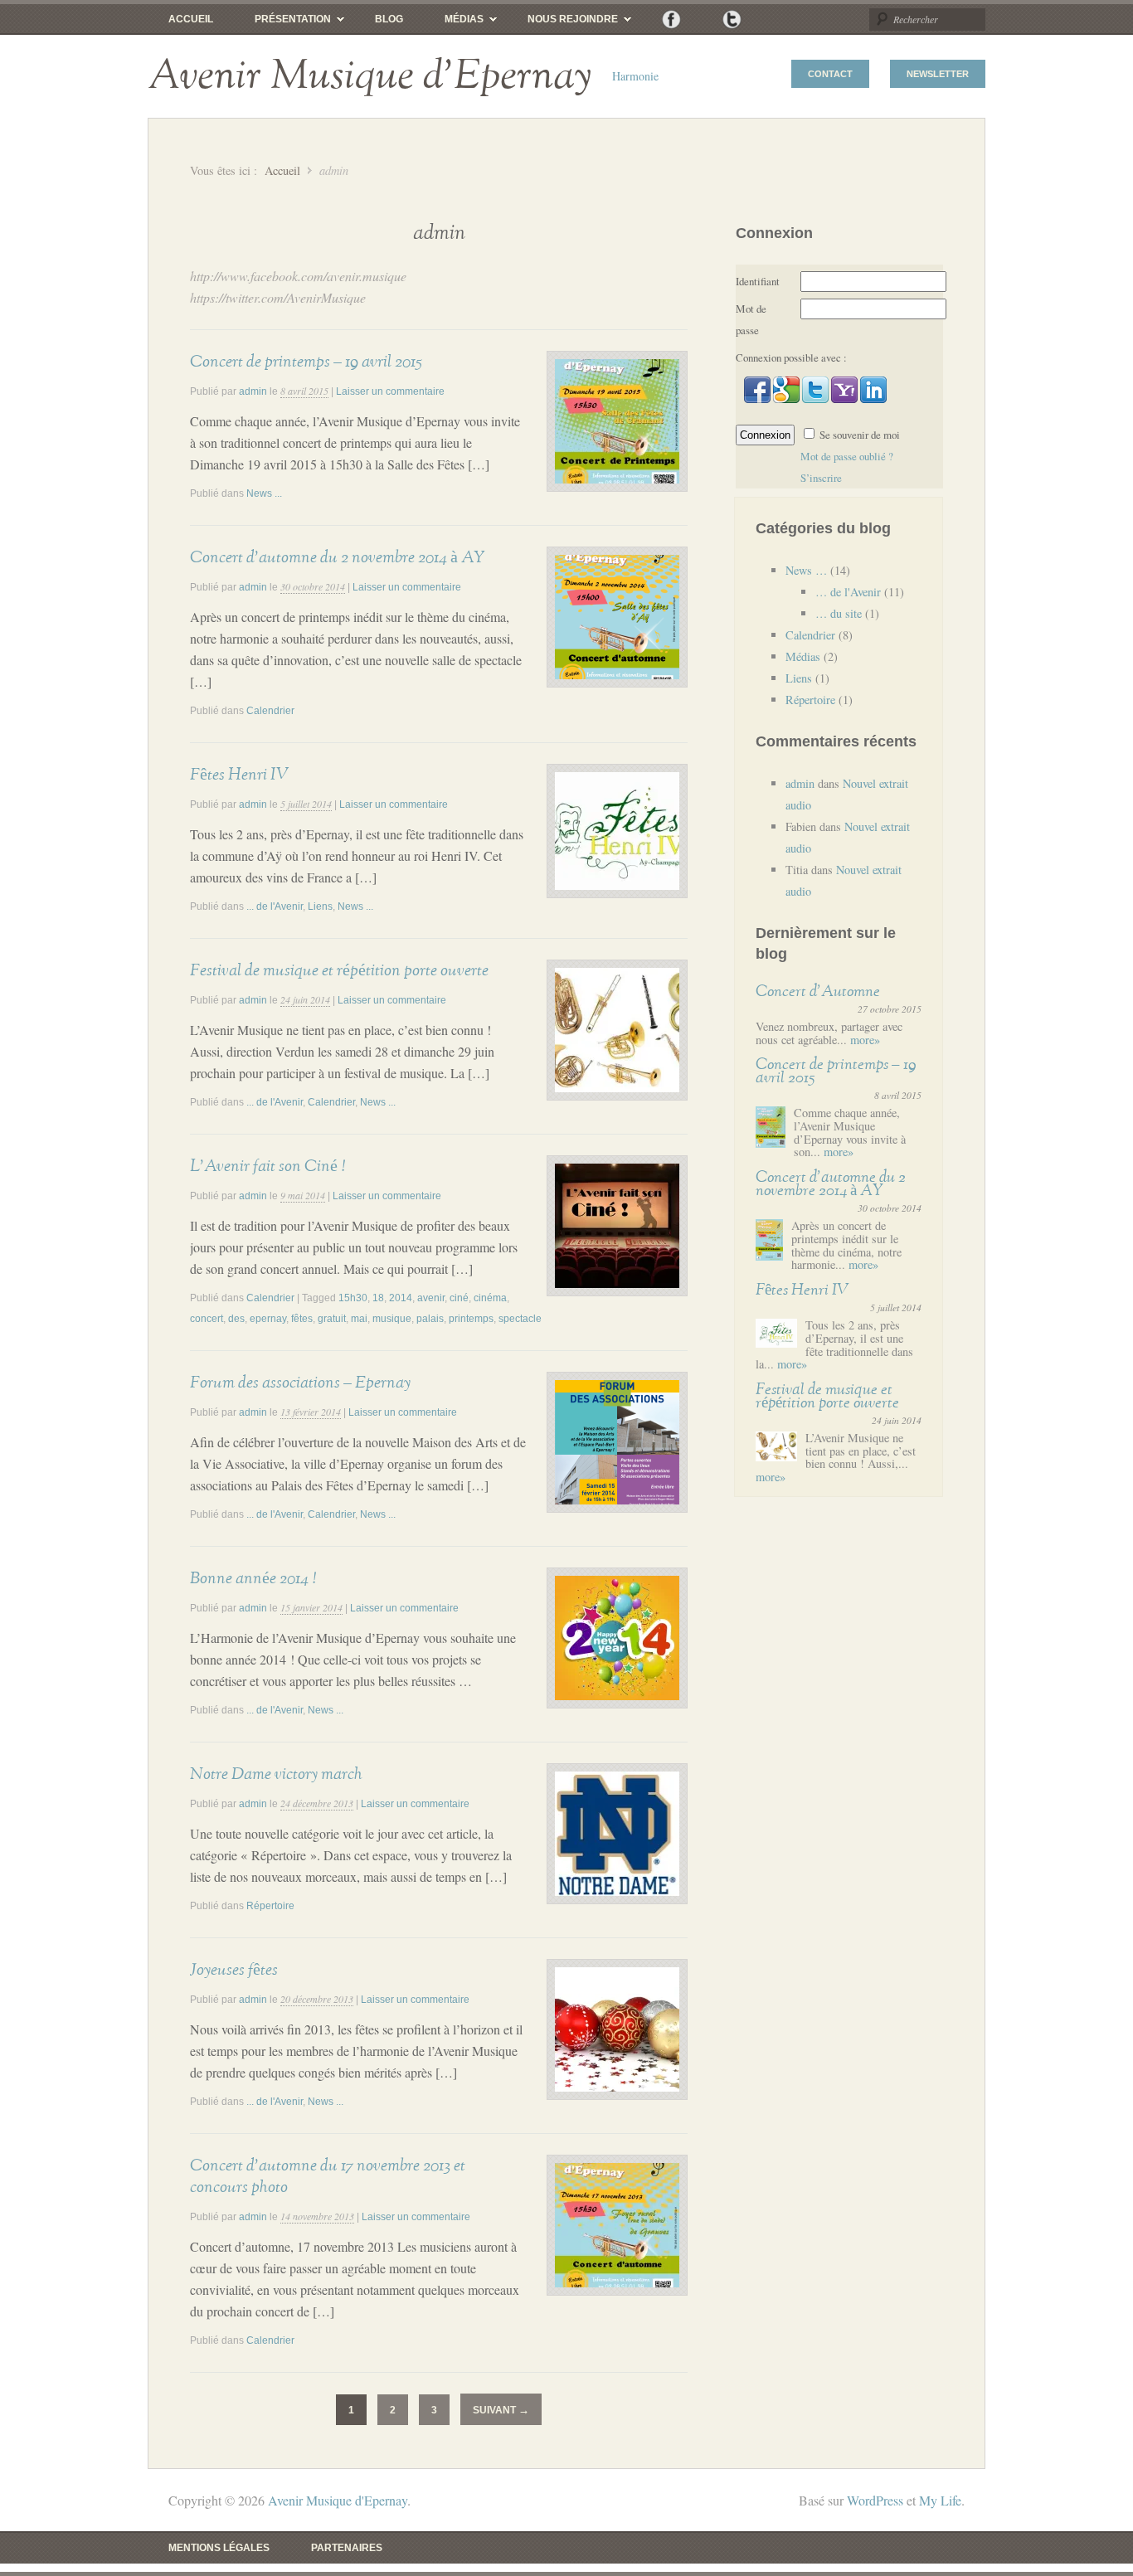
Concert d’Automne (818, 992)
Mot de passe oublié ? (847, 456)
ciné (459, 1298)
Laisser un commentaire (390, 391)
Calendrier (270, 711)
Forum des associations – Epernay (300, 1383)
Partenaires (347, 2548)
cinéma (490, 1298)
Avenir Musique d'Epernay (370, 76)
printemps (471, 1319)
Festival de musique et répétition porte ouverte (339, 970)
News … (806, 570)
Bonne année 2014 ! (253, 1578)
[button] (759, 399)
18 (378, 1298)
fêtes (302, 1319)
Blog (389, 19)
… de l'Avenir (848, 592)
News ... (264, 493)
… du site (839, 613)
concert (207, 1319)
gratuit (332, 1319)
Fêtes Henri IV (240, 775)
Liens (320, 906)
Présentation (282, 23)
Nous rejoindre (562, 23)
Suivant (501, 2410)
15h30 (353, 1298)
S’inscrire (821, 478)
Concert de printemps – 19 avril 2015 (306, 362)
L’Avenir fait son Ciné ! (267, 1166)
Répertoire (270, 1906)
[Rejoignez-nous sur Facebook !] (671, 19)
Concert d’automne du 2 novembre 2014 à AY (338, 557)
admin (253, 391)
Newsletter (938, 74)
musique (392, 1319)
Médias (454, 23)
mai (359, 1319)
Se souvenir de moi (860, 435)
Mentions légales (219, 2548)
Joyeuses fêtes (234, 1970)
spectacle (520, 1319)
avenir (431, 1298)
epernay (268, 1319)
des (236, 1319)
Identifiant (758, 281)
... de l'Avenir (275, 906)
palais (430, 1319)
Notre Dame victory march (276, 1774)
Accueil (191, 19)
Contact (830, 74)
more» (865, 1040)
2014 (401, 1298)
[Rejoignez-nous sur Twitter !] (732, 19)
